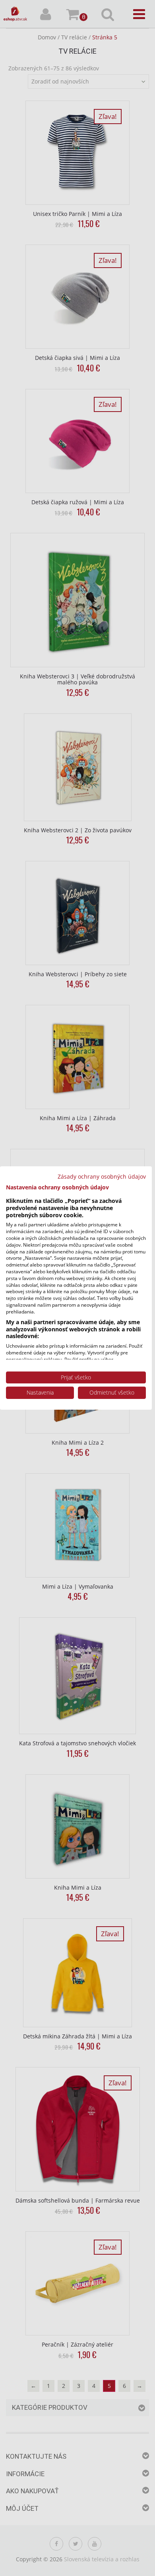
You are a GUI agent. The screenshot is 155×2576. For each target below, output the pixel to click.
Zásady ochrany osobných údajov (102, 1176)
